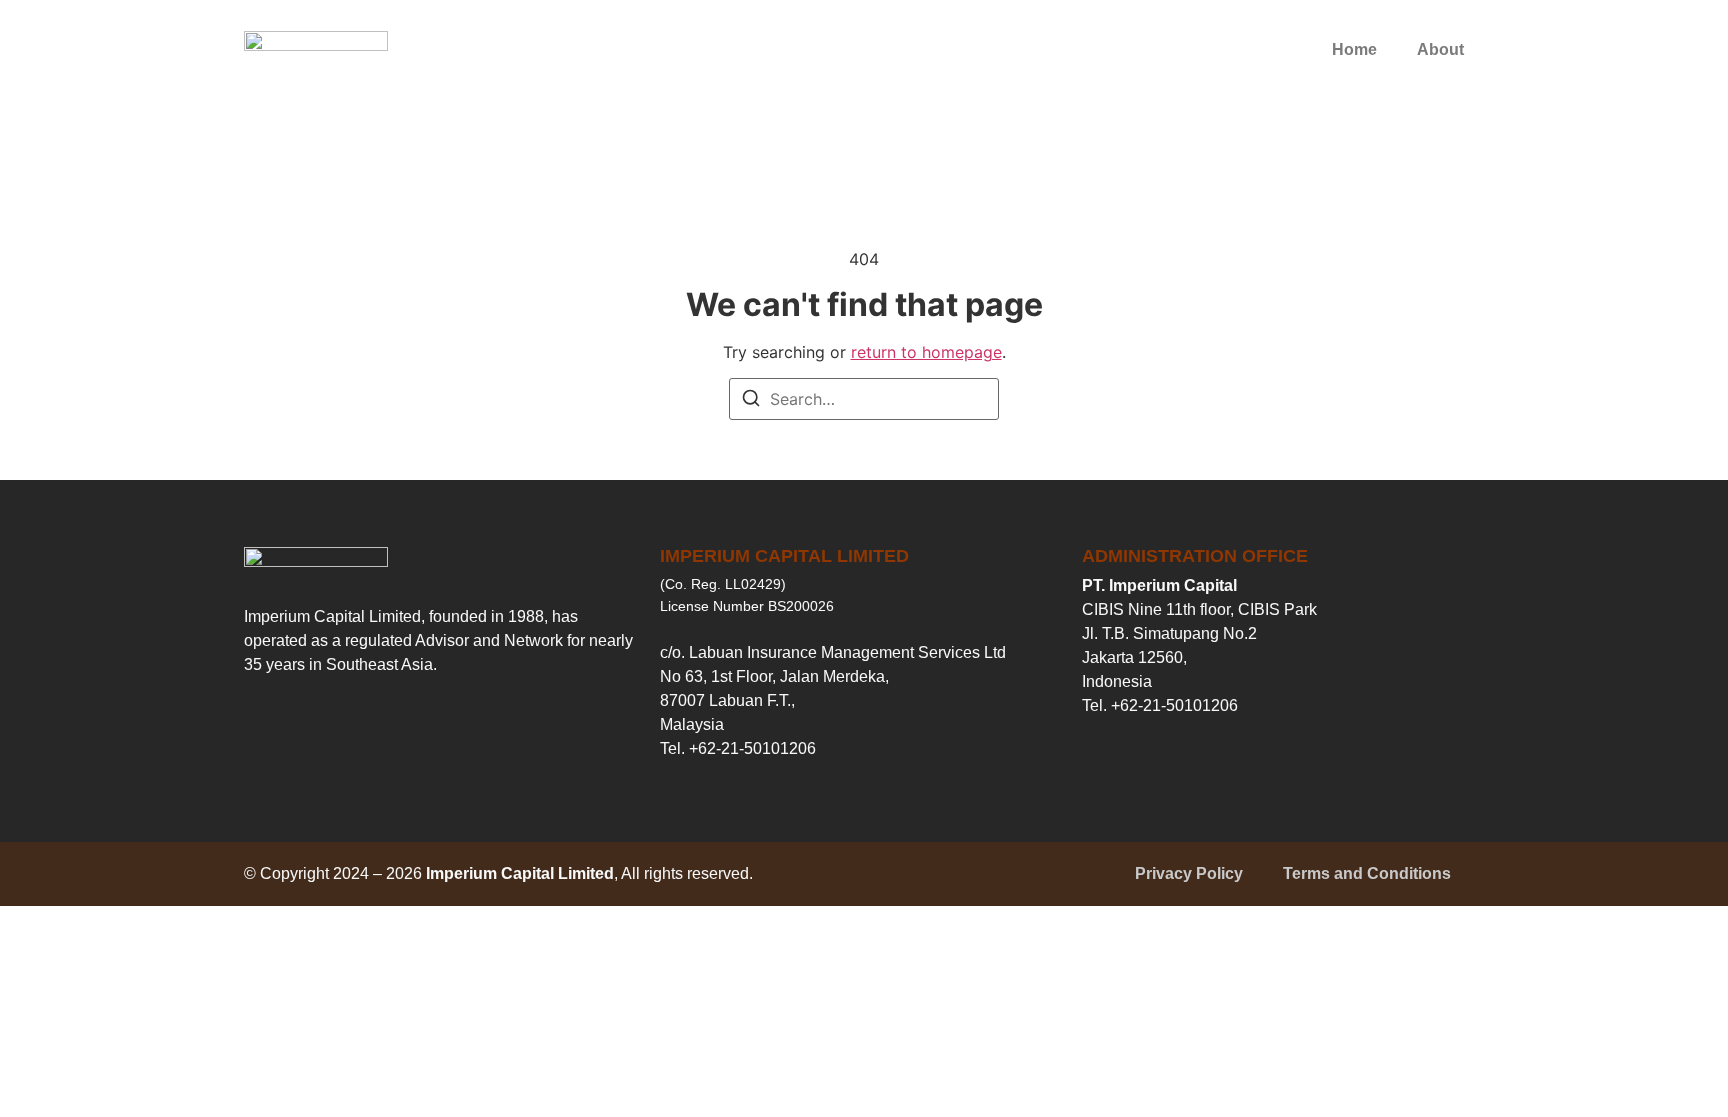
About (1440, 49)
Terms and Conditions (1367, 873)
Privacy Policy (1189, 873)
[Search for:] (864, 399)
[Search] (751, 401)
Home (1354, 49)
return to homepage (926, 352)
